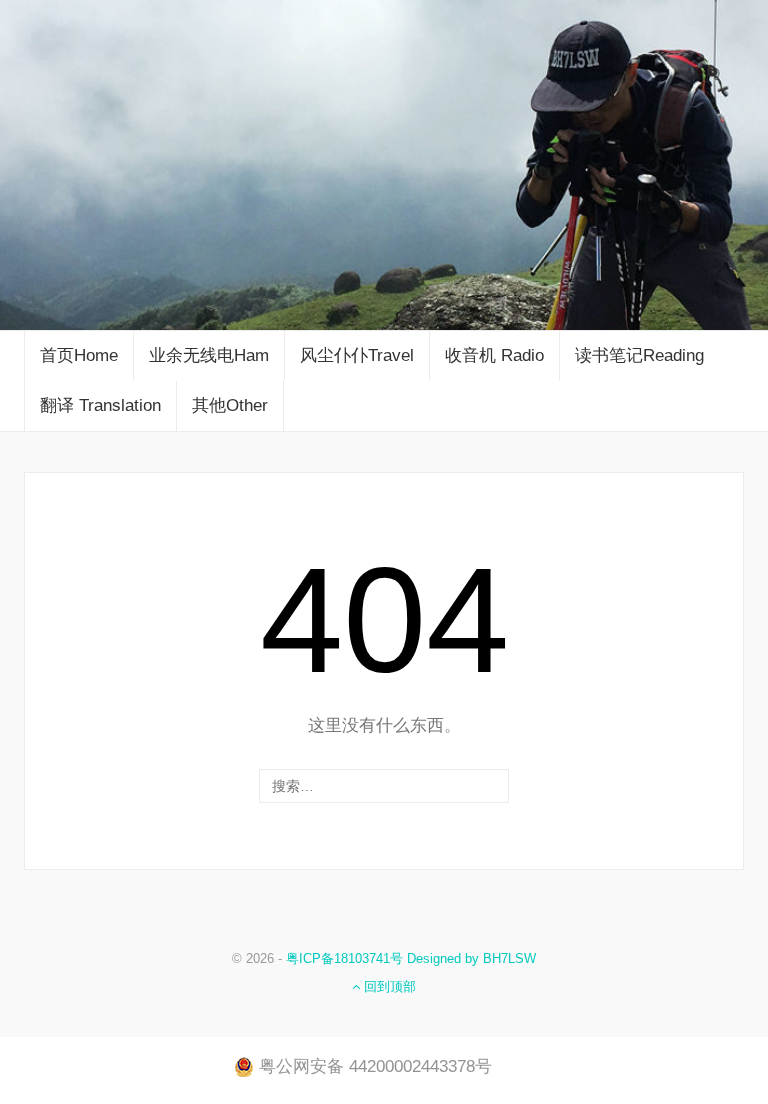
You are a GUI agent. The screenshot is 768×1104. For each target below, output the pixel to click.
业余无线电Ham (209, 355)
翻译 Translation (100, 405)
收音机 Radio (494, 355)
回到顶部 (388, 986)
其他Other (230, 405)
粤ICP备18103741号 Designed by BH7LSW (411, 958)
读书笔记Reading (639, 355)
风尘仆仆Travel (357, 355)
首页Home (79, 355)
